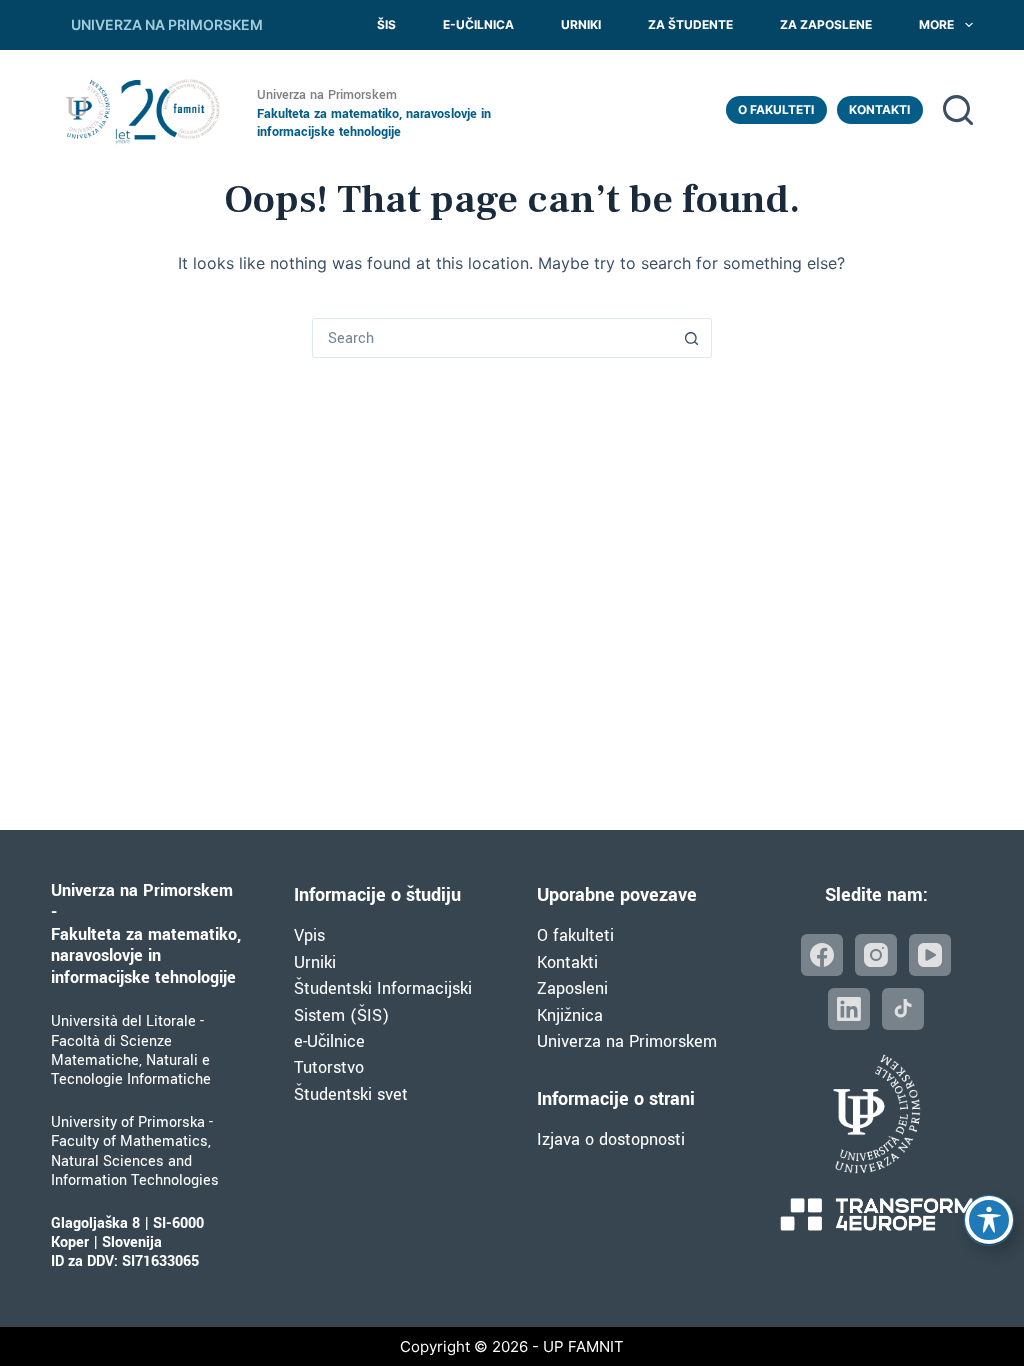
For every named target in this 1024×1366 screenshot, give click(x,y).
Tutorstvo (329, 1067)
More (936, 24)
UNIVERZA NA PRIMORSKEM (167, 24)
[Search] (958, 110)
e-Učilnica (478, 24)
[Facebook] (822, 955)
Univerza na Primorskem (627, 1041)
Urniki (581, 24)
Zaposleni (572, 988)
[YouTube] (930, 955)
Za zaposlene (826, 24)
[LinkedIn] (849, 1009)
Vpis (309, 935)
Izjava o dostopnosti (611, 1139)
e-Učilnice (329, 1041)
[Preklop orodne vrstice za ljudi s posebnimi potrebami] (989, 1220)
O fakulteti (776, 109)
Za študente (690, 24)
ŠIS (386, 24)
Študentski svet (351, 1094)
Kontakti (879, 109)
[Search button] (692, 338)
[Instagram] (876, 955)
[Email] (903, 1009)
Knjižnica (570, 1015)
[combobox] (493, 338)
